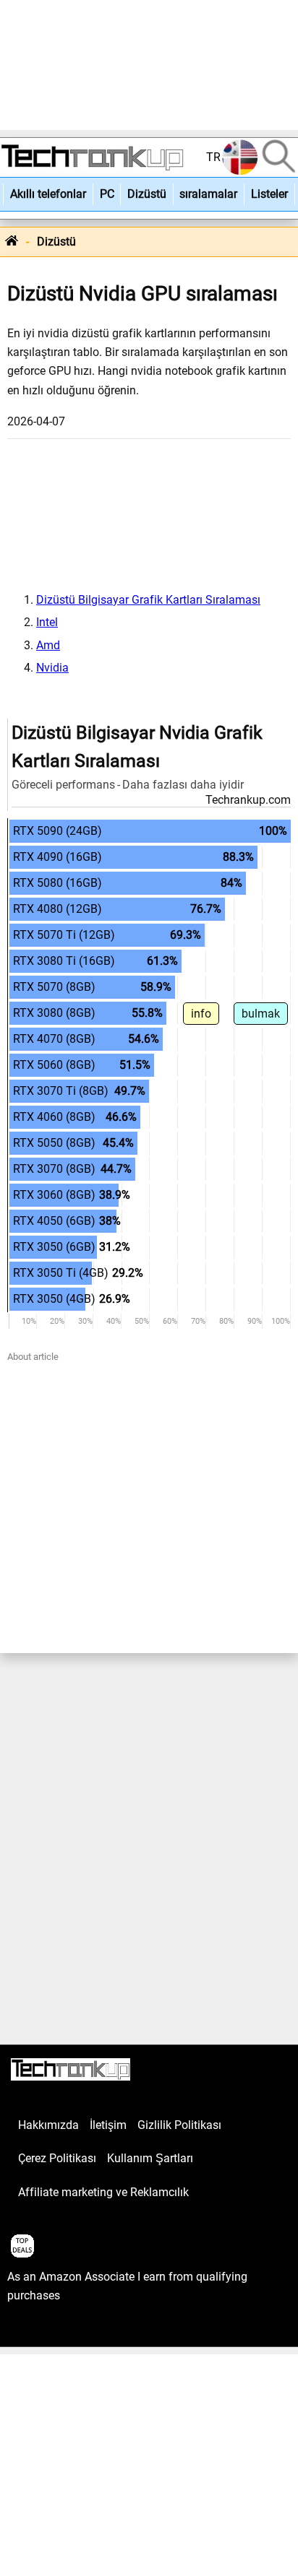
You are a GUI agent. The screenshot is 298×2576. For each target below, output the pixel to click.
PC (107, 194)
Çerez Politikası (57, 2158)
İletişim (108, 2125)
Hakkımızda (48, 2125)
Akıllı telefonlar (48, 194)
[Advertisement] (149, 65)
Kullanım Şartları (150, 2158)
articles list (35, 2329)
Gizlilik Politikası (179, 2125)
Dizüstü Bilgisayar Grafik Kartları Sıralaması (148, 600)
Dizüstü (147, 194)
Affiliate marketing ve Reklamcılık (103, 2192)
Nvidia (52, 668)
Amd (48, 645)
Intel (47, 622)
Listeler (269, 194)
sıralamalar (208, 194)
